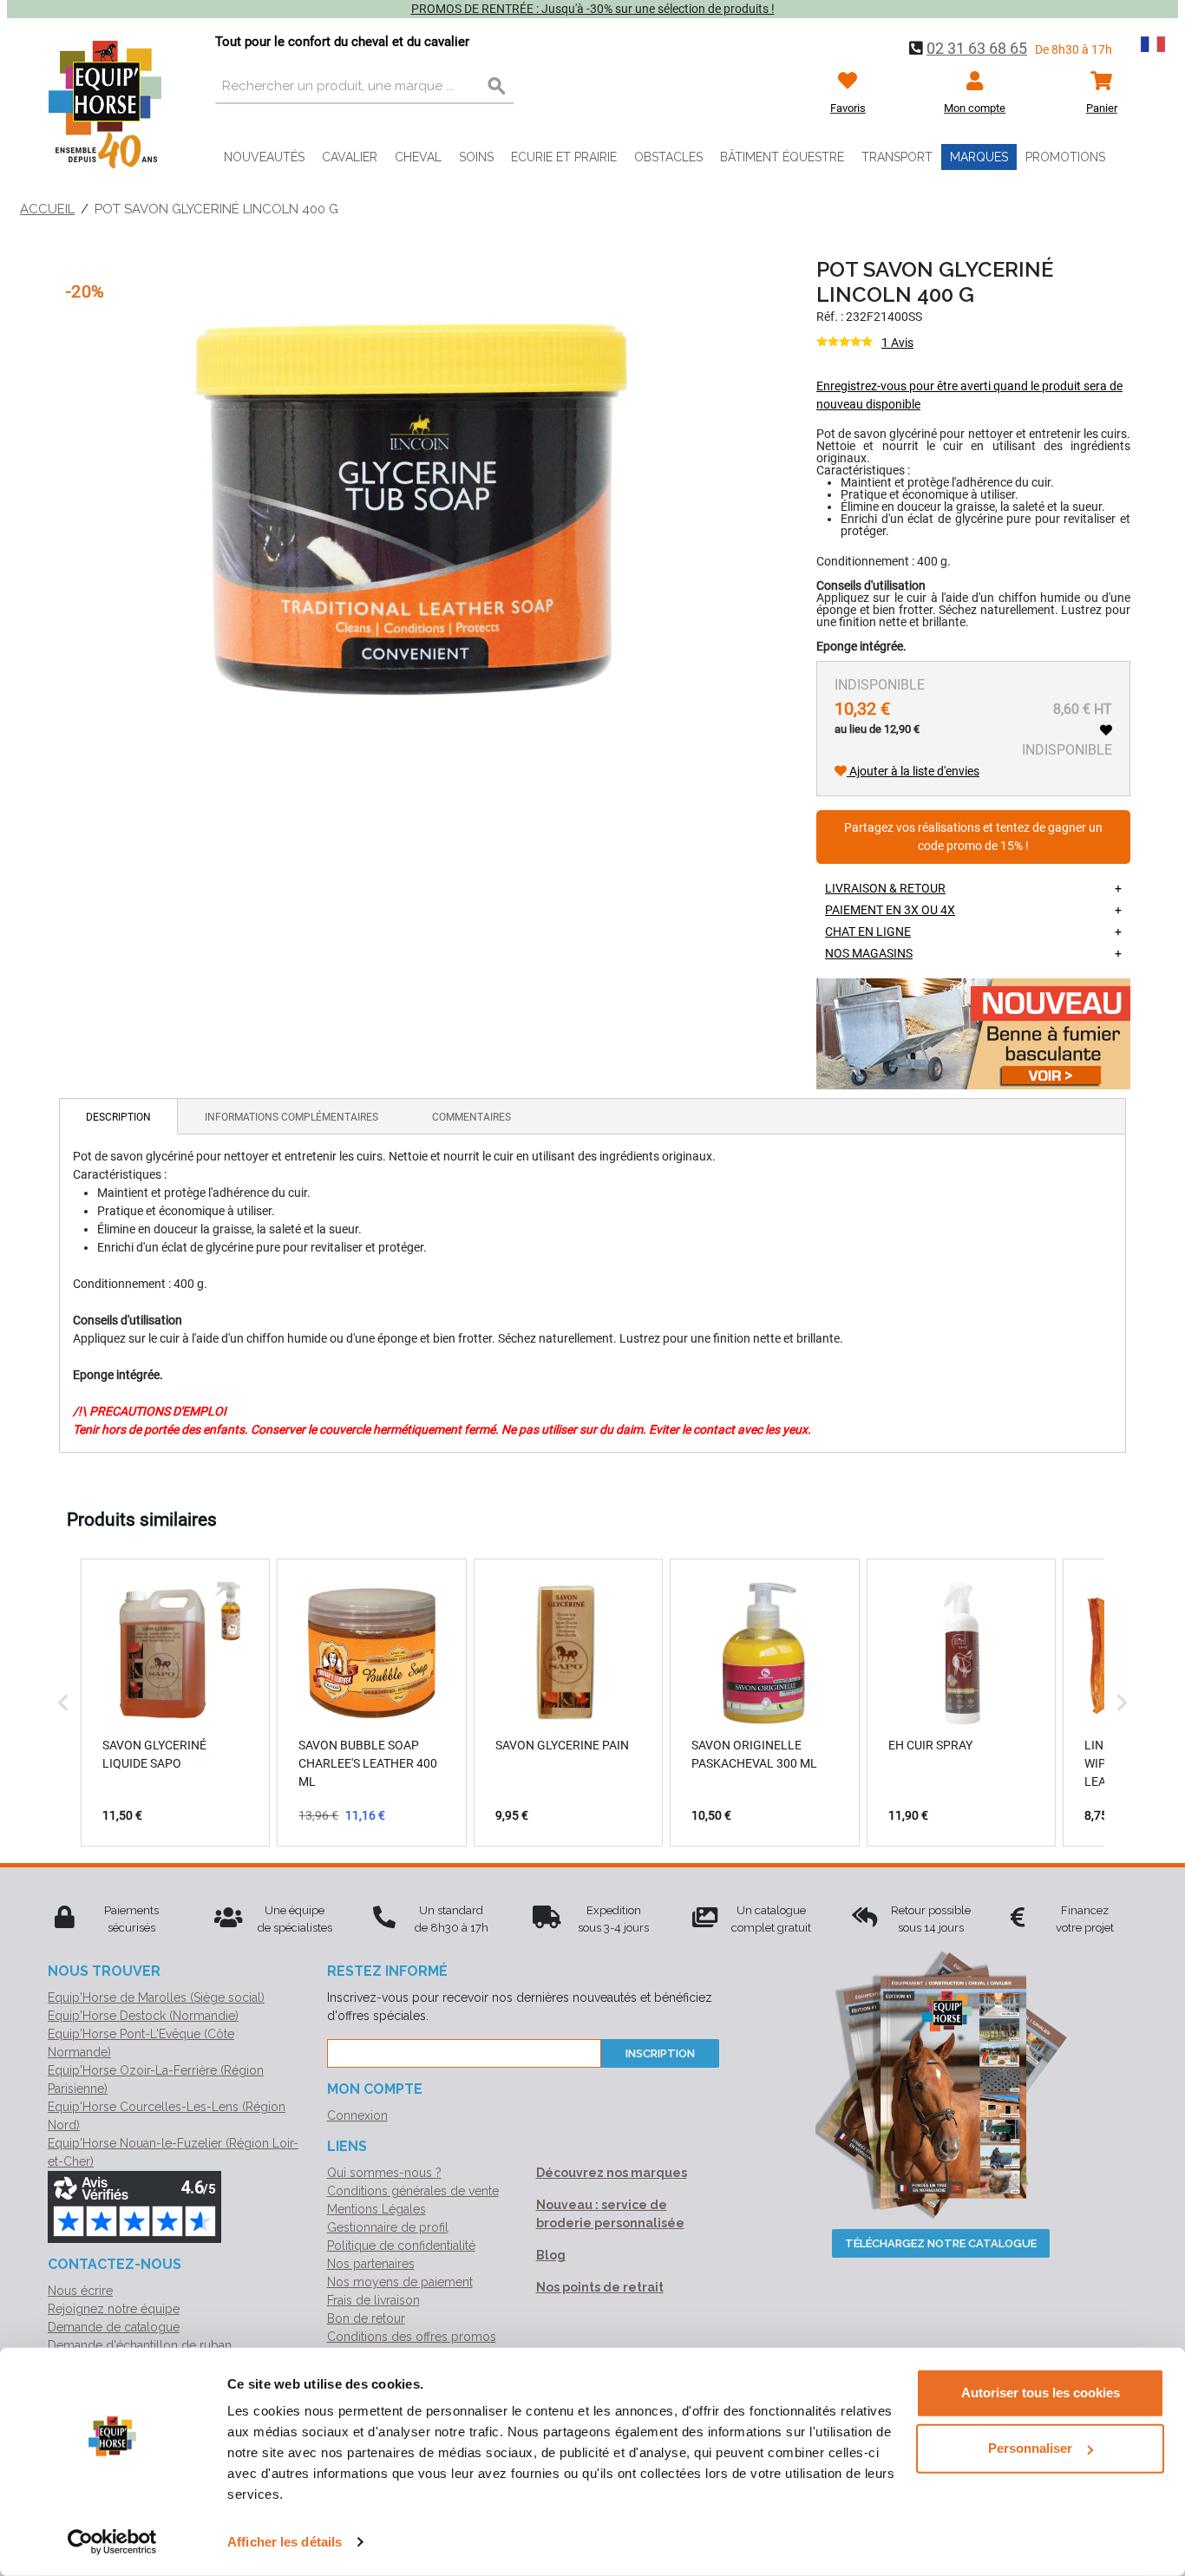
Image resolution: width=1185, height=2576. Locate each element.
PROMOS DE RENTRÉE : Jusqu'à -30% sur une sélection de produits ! (593, 9)
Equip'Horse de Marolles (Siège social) (156, 1997)
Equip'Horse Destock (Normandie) (143, 2016)
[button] (63, 1703)
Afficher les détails (285, 2542)
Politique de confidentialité (401, 2246)
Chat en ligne (868, 932)
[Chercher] (497, 87)
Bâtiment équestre (782, 157)
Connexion (357, 2115)
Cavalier (350, 157)
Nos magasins (869, 953)
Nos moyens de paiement (400, 2282)
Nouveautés (264, 157)
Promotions (1065, 157)
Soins (476, 157)
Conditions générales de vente (413, 2191)
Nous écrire (80, 2291)
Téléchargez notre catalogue (941, 2243)
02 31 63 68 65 (977, 48)
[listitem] (175, 1703)
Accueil (47, 209)
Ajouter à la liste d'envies (913, 771)
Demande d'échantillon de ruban (140, 2345)
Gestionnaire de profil (388, 2227)
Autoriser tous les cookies (1041, 2393)
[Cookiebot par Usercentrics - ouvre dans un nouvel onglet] (112, 2542)
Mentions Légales (376, 2209)
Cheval (418, 157)
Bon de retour (366, 2318)
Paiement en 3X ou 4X (890, 910)
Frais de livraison (373, 2300)
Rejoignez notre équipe (114, 2309)
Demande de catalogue (114, 2327)
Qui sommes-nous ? (384, 2173)
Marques (979, 157)
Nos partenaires (371, 2264)
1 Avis (897, 343)
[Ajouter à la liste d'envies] (1106, 730)
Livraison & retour (885, 888)
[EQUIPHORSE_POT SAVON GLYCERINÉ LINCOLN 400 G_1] (414, 509)
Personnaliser (1030, 2448)
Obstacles (668, 157)
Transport (897, 157)
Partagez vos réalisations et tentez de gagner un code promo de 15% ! (973, 837)
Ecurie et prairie (564, 157)
